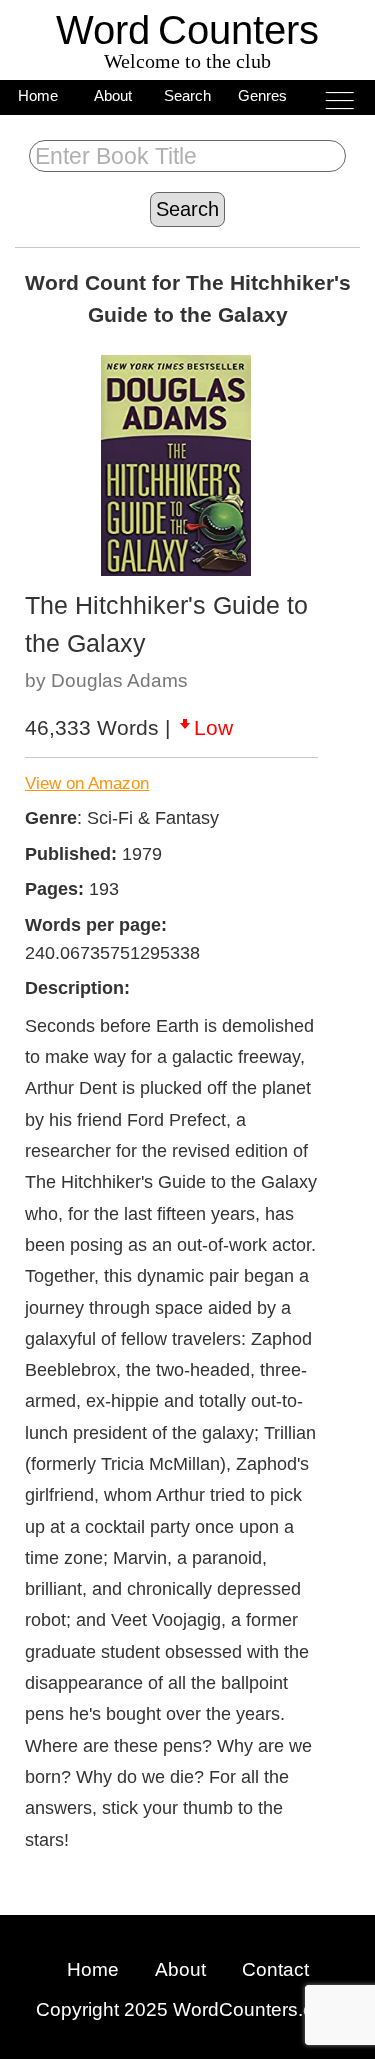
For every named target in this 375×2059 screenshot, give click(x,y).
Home (38, 96)
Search (187, 96)
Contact (275, 1969)
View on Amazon (87, 783)
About (113, 96)
